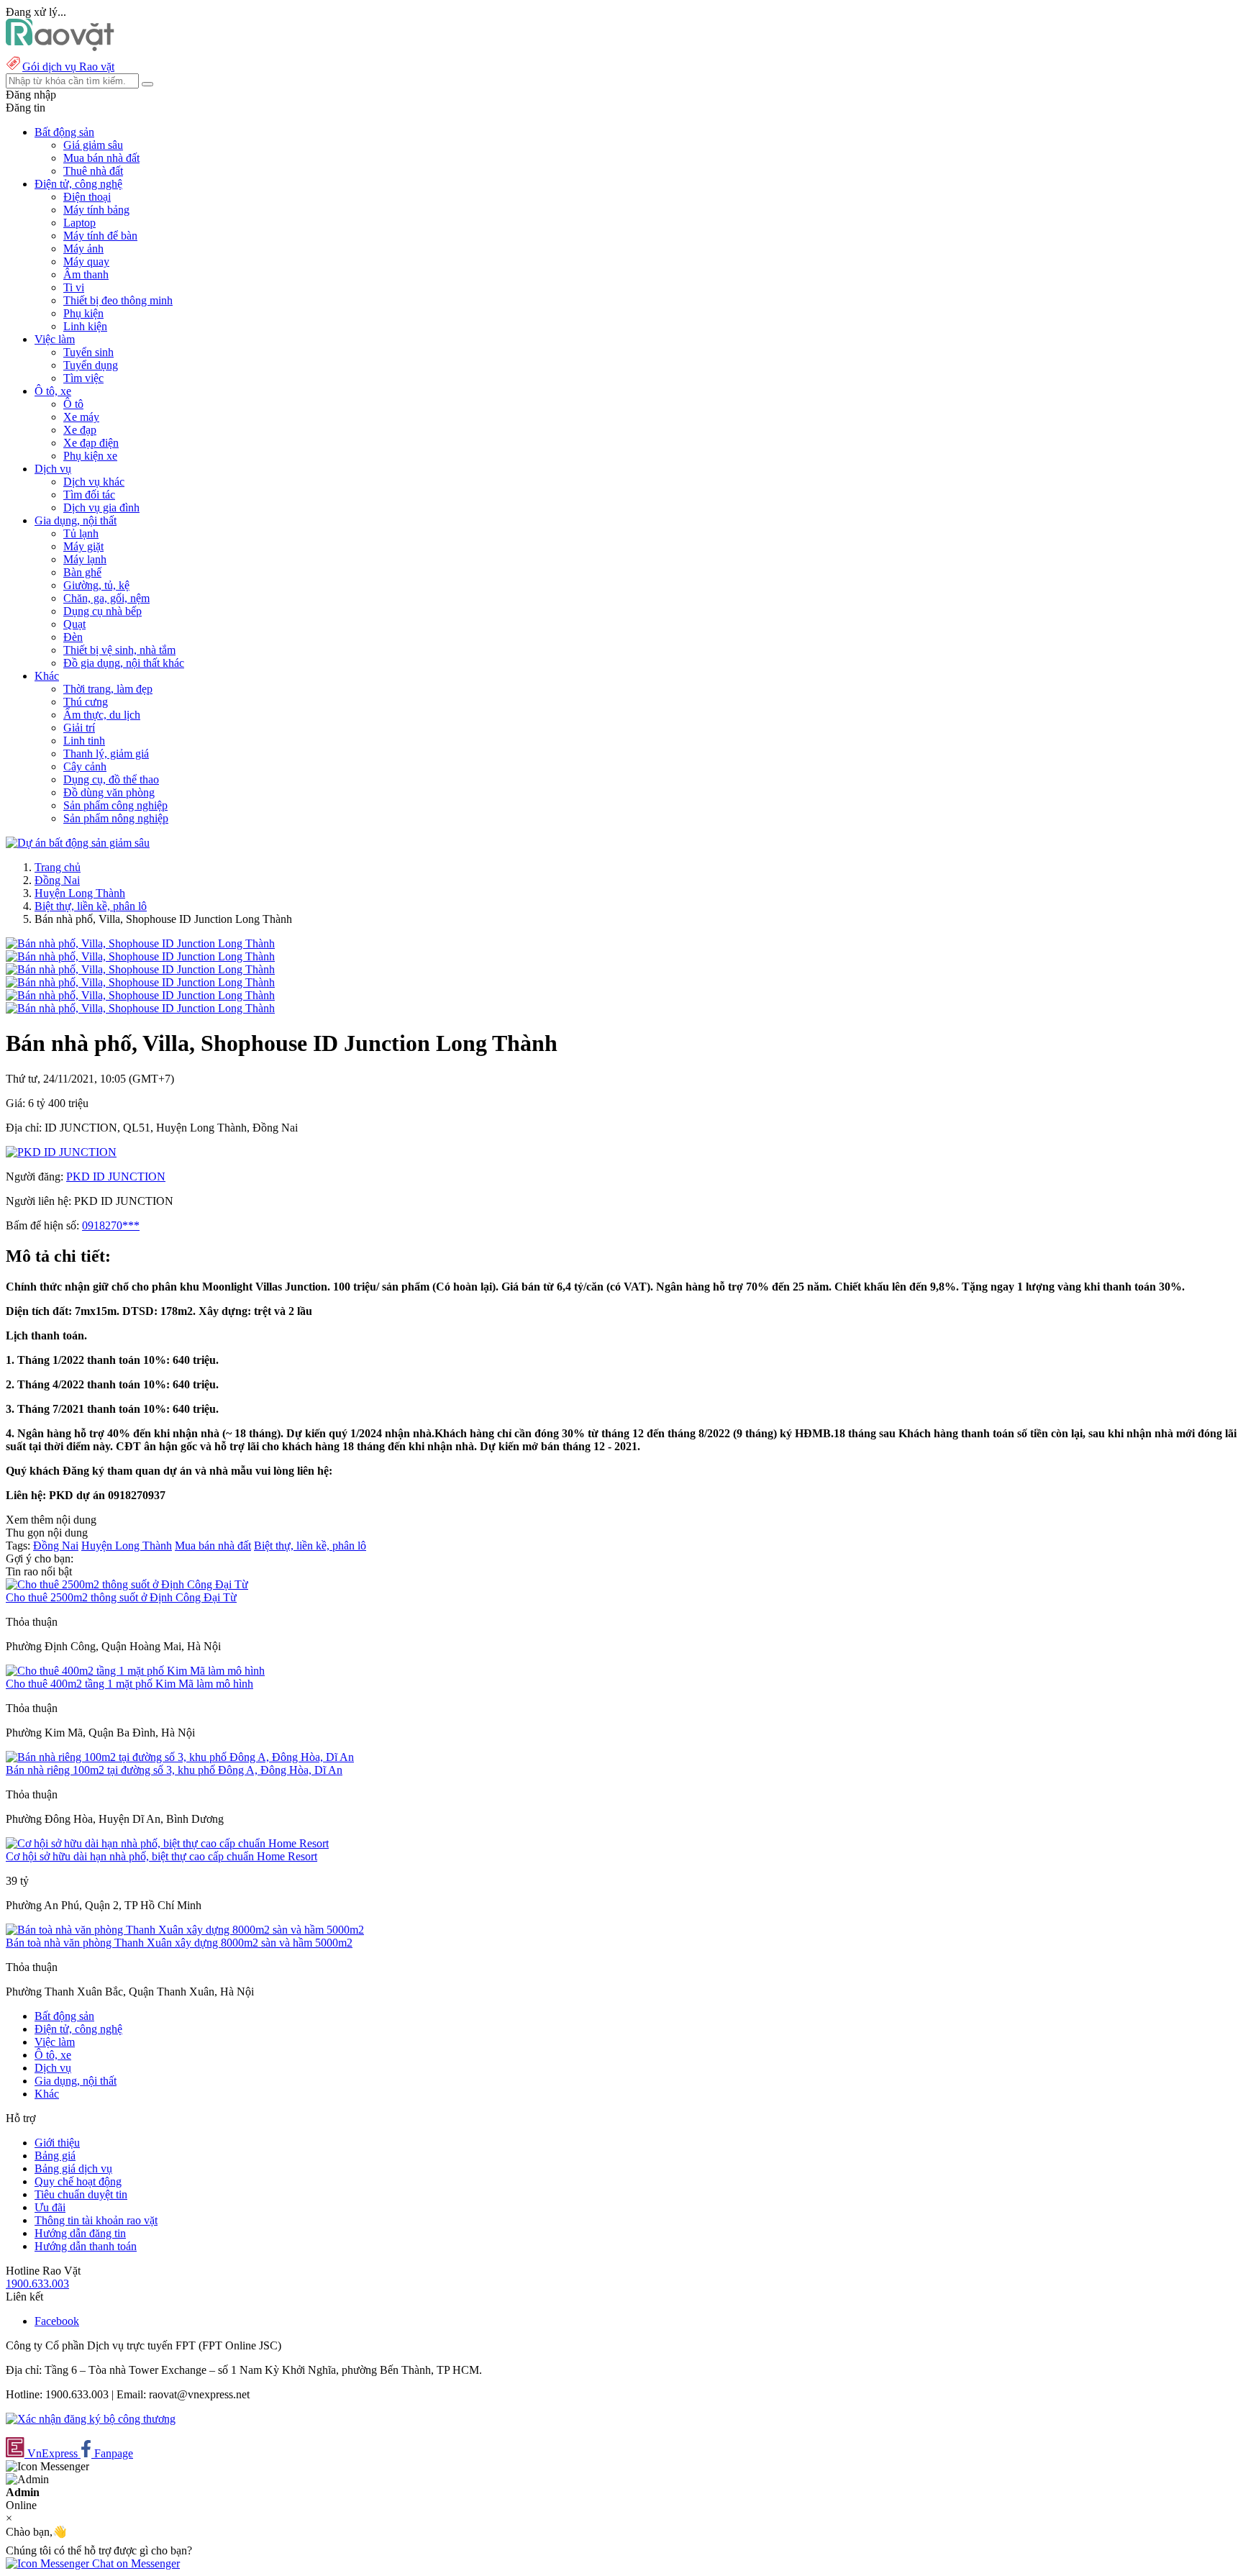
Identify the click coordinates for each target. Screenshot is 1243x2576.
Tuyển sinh (88, 352)
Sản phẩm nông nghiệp (116, 818)
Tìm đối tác (89, 495)
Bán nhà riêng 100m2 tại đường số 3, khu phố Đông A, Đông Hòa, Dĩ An (174, 1770)
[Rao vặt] (60, 47)
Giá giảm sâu (93, 145)
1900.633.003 (37, 2284)
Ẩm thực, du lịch (102, 715)
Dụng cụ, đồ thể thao (111, 779)
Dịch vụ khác (94, 482)
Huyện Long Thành (80, 893)
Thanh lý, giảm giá (106, 754)
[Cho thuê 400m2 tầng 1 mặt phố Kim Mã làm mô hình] (135, 1671)
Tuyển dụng (91, 365)
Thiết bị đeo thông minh (118, 300)
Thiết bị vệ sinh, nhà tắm (119, 650)
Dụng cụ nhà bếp (103, 611)
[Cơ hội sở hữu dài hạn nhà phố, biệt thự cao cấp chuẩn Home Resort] (167, 1843)
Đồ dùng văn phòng (109, 792)
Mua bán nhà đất (101, 158)
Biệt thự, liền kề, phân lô (91, 906)
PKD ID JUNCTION (116, 1177)
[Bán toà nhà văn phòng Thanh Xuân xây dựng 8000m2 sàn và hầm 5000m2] (185, 1930)
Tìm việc (83, 378)
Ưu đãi (50, 2207)
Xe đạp (80, 430)
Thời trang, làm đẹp (108, 689)
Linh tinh (84, 741)
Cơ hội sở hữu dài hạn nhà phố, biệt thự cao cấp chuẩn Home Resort (161, 1856)
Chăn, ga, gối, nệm (106, 598)
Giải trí (79, 728)
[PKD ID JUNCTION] (61, 1152)
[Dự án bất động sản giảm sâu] (78, 843)
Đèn (73, 637)
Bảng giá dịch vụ (73, 2168)
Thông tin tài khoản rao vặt (96, 2220)
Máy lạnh (85, 559)
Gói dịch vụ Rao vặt (68, 67)
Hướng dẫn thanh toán (86, 2246)
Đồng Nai (57, 880)
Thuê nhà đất (93, 171)
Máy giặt (83, 546)
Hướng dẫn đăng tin (80, 2233)
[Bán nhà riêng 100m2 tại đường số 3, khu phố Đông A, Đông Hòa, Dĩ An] (180, 1757)
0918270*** (111, 1225)
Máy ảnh (83, 249)
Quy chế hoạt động (78, 2181)
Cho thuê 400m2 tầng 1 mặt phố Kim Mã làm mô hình (129, 1684)
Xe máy (81, 417)
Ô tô (73, 404)
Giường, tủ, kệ (96, 585)
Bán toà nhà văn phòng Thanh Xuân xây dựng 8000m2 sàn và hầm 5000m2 (179, 1943)
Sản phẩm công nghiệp (115, 805)
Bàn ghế (82, 572)
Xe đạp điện (91, 443)
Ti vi (74, 287)
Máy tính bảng (96, 210)
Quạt (74, 624)
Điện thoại (87, 197)
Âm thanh (86, 274)
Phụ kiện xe (90, 456)
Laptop (79, 223)
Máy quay (86, 261)
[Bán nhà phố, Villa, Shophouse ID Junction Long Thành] (140, 943)
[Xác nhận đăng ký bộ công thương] (91, 2419)
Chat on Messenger (135, 2563)
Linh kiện (85, 326)
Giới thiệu (57, 2143)
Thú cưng (86, 702)
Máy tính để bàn (100, 236)
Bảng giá (55, 2156)
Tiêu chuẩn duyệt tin (81, 2194)
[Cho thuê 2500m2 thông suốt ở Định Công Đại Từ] (127, 1584)
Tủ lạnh (81, 533)
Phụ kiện (83, 313)
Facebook (57, 2321)
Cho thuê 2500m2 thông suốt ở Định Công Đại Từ (121, 1597)
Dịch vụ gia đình (101, 508)
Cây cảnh (85, 766)
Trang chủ (58, 867)
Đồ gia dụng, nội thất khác (124, 663)
